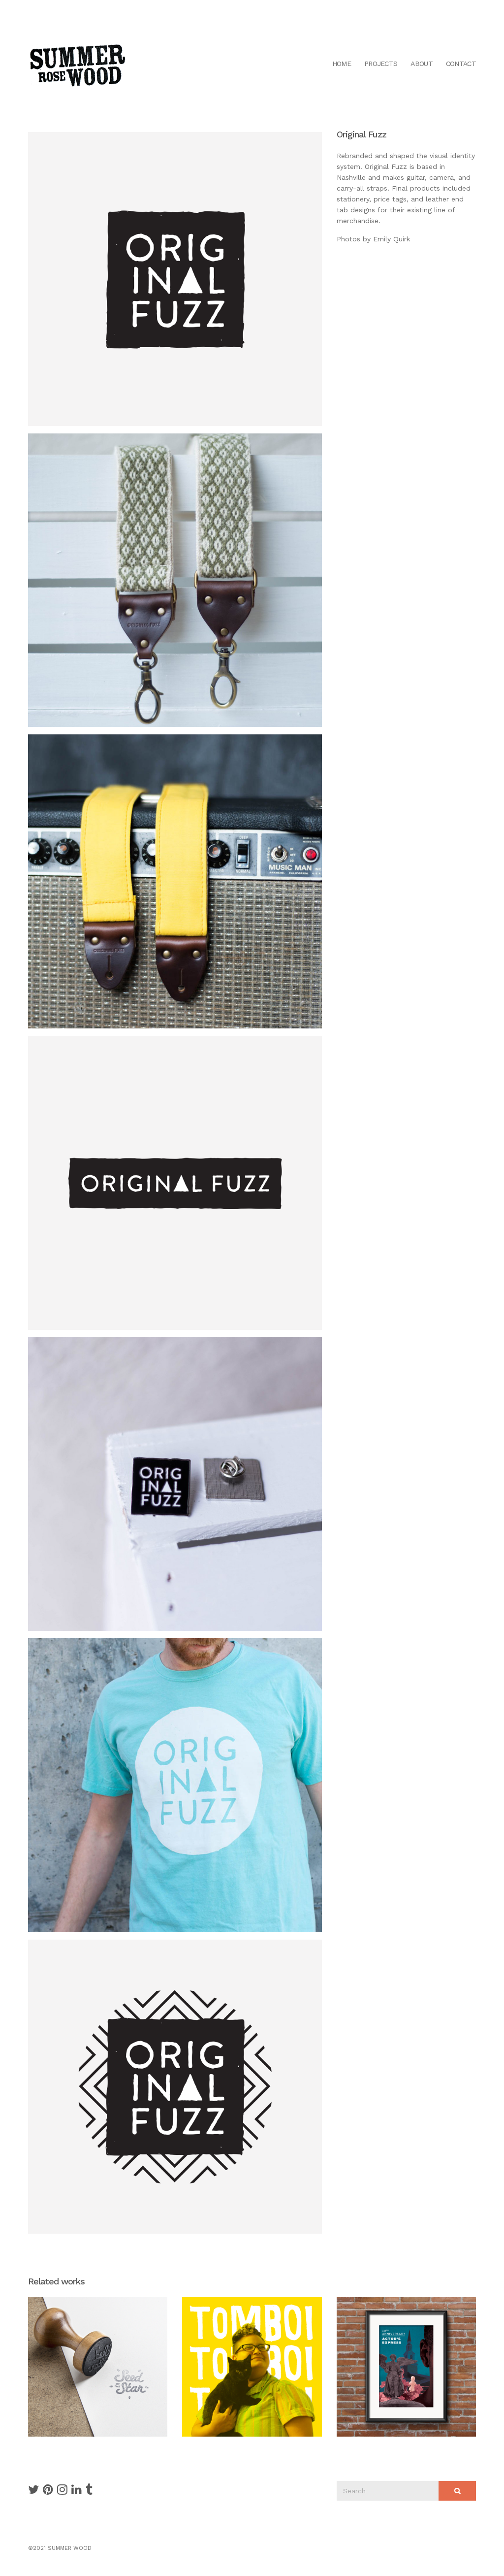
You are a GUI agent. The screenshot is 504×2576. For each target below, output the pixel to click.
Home (342, 64)
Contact (461, 64)
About (422, 64)
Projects (381, 64)
